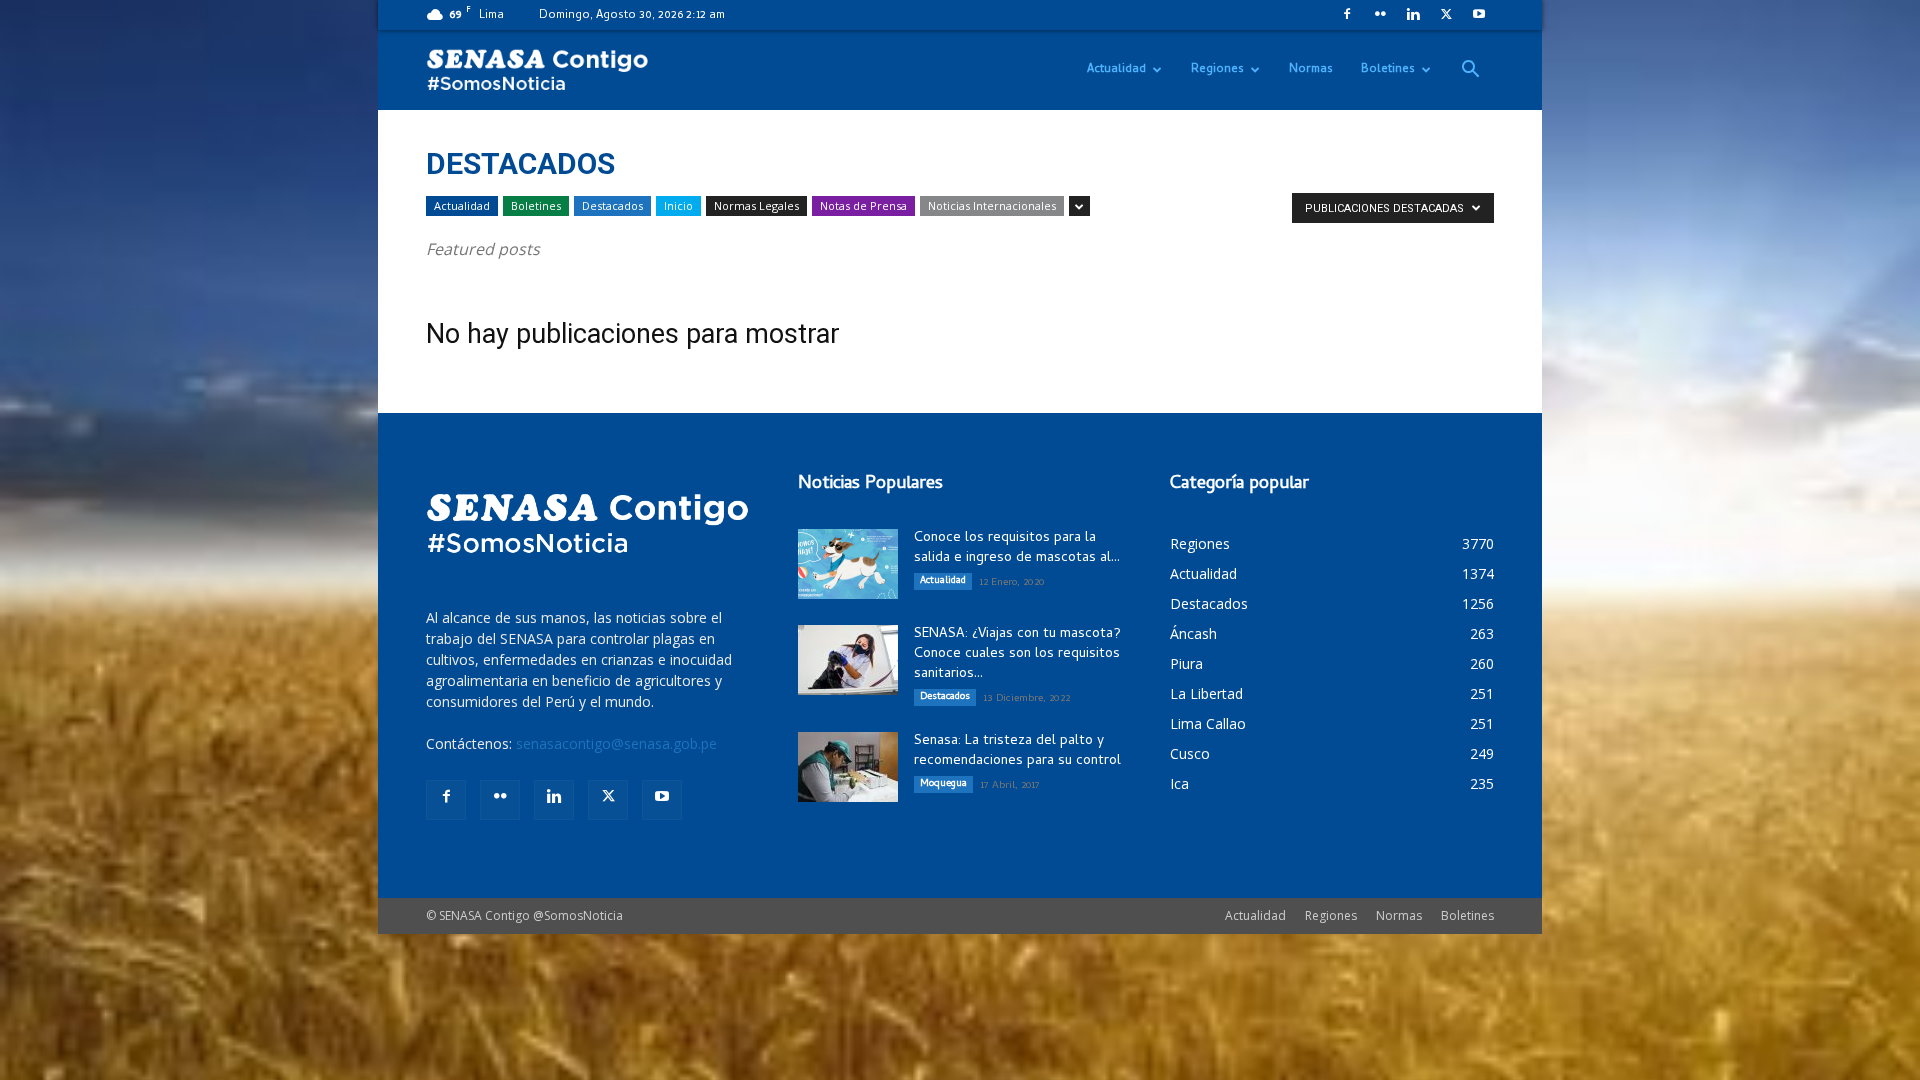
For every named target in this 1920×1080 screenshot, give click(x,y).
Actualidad (1116, 70)
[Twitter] (1446, 14)
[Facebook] (1347, 14)
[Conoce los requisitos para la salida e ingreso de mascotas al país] (848, 564)
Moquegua (943, 784)
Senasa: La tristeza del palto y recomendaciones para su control (1017, 751)
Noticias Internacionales (992, 205)
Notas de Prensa (863, 205)
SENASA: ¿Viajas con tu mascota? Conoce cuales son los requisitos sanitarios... (1017, 654)
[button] (1470, 71)
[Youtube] (1479, 14)
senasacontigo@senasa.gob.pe (616, 743)
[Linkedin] (1413, 14)
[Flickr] (1380, 14)
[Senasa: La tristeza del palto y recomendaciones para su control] (848, 767)
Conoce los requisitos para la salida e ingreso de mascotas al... (1017, 548)
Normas (1311, 70)
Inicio (678, 205)
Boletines (1388, 70)
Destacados (612, 205)
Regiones (1217, 70)
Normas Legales (756, 205)
